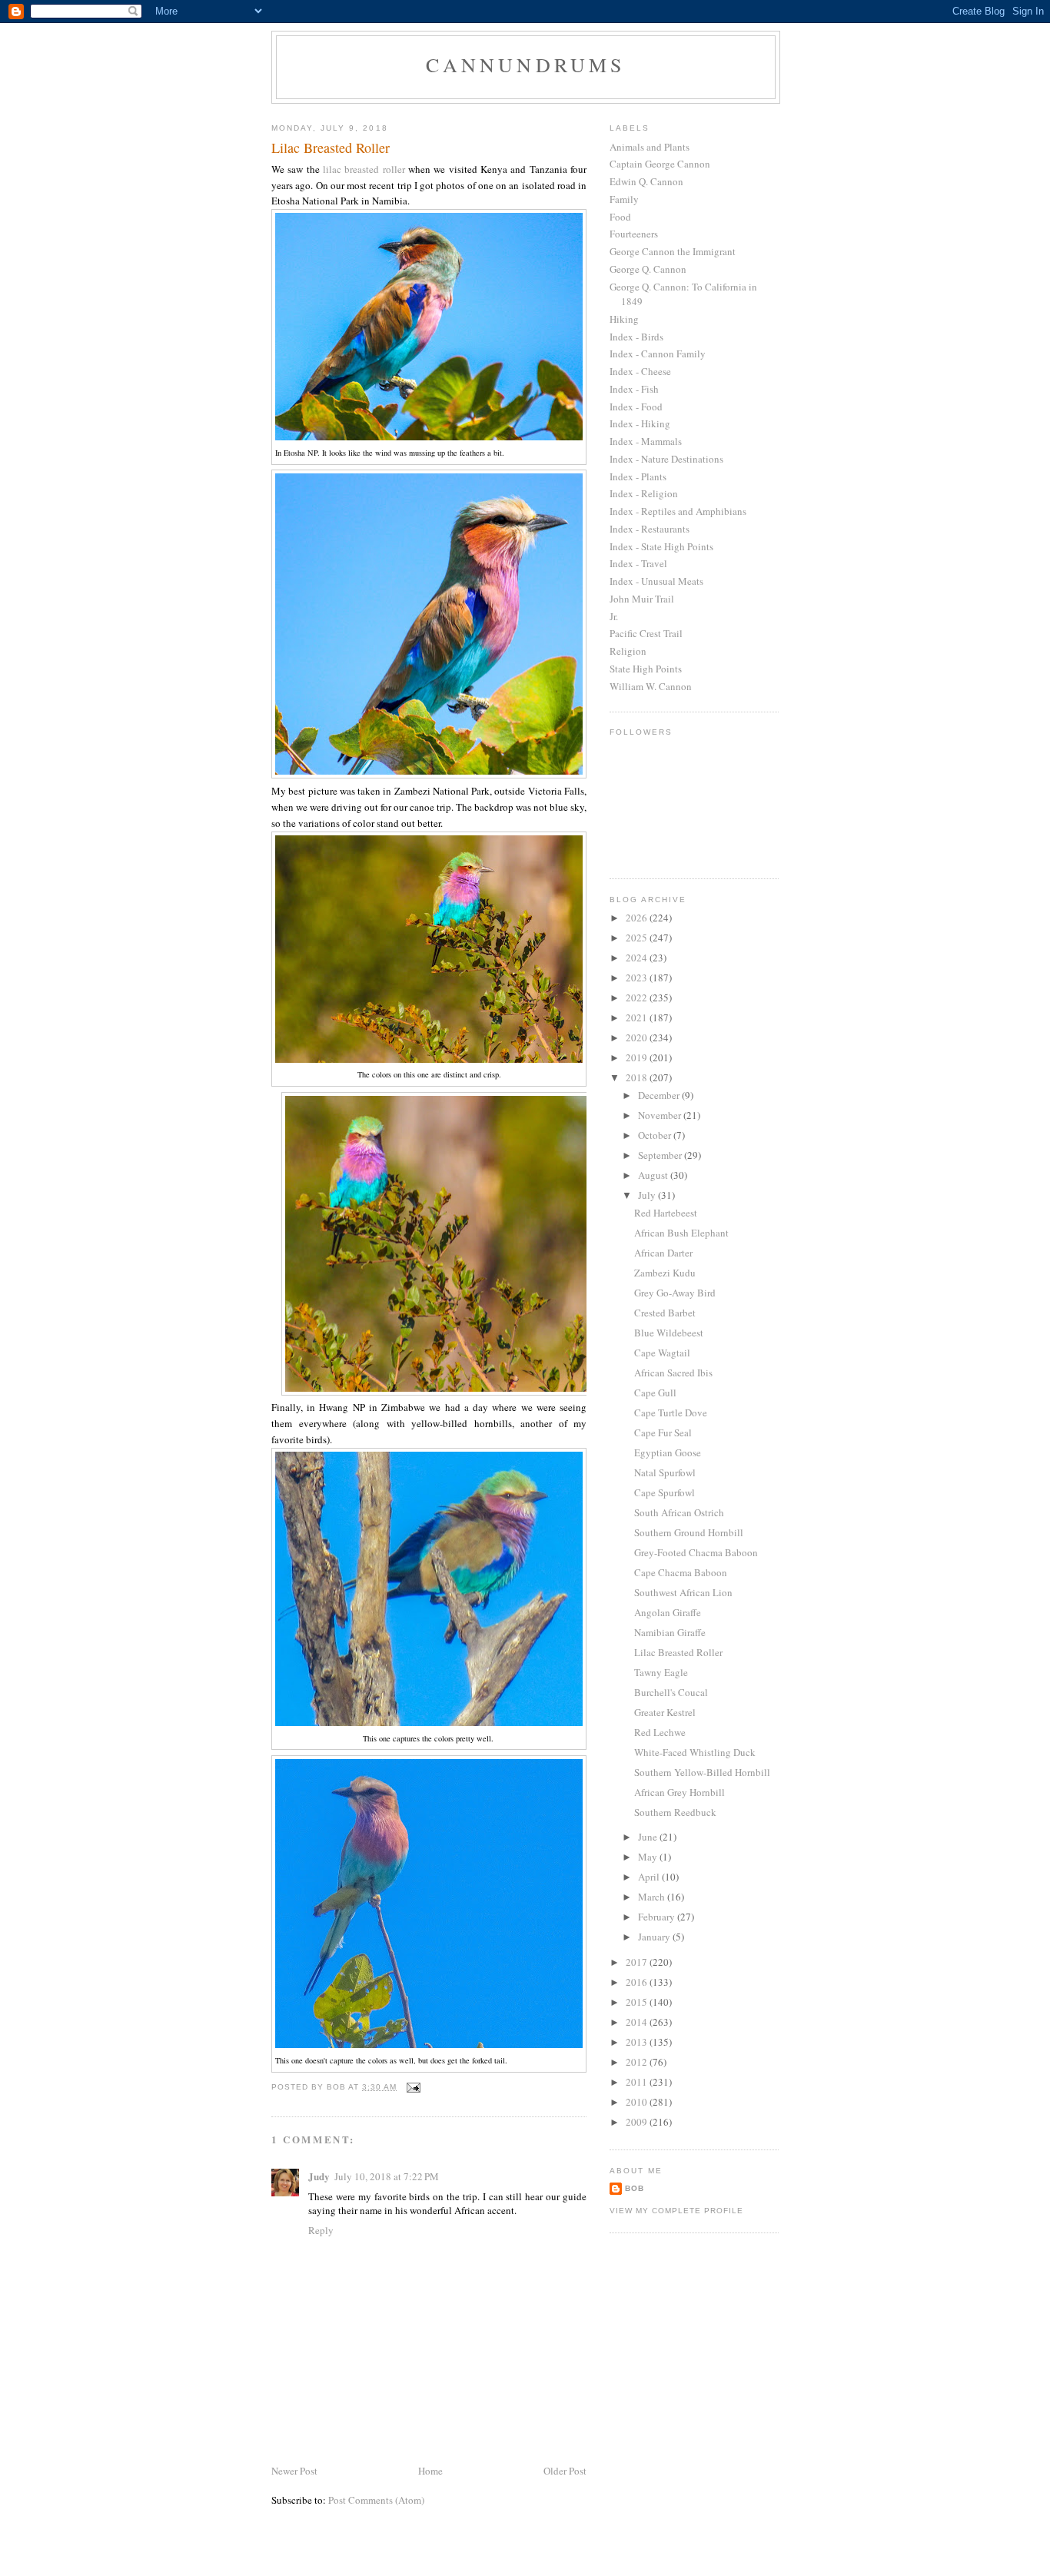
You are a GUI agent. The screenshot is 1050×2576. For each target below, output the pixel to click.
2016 (638, 1982)
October (656, 1135)
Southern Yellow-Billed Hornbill (702, 1772)
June (649, 1837)
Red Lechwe (660, 1732)
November (661, 1115)
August (654, 1175)
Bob (635, 2188)
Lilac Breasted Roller (678, 1652)
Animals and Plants (650, 147)
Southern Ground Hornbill (689, 1532)
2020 (638, 1037)
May (649, 1857)
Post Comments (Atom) (376, 2500)
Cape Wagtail (662, 1353)
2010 (638, 2102)
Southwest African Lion (683, 1592)
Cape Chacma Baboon (681, 1572)
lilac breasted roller (364, 169)
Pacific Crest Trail (646, 633)
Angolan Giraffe (668, 1612)
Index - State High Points (661, 546)
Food (620, 217)
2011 (638, 2082)
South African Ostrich (679, 1512)
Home (430, 2471)
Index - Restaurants (650, 529)
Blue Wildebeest (669, 1333)
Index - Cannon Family (658, 354)
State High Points (646, 669)
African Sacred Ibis (673, 1373)
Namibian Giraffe (670, 1632)
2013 (638, 2042)
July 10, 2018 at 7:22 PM (387, 2176)
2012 (638, 2062)
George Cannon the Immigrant (673, 251)
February (658, 1917)
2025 (638, 938)
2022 (638, 998)
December (660, 1095)
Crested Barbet (665, 1313)
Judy (319, 2176)
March (653, 1897)
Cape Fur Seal (663, 1432)
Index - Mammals (646, 441)
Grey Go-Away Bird (675, 1293)
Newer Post (294, 2471)
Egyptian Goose (668, 1452)
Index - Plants (638, 476)
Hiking (624, 319)
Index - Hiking (640, 423)
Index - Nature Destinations (666, 459)
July (648, 1195)
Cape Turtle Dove (671, 1412)
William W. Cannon (651, 686)
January (655, 1937)
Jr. (614, 616)
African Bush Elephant (681, 1233)
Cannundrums (525, 65)
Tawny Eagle (661, 1672)
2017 (638, 1962)
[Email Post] (413, 2087)
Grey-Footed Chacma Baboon (696, 1552)
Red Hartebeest (666, 1213)
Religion (628, 651)
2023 (638, 978)
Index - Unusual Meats (656, 581)
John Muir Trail (642, 599)
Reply (321, 2230)
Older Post (565, 2471)
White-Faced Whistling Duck (695, 1752)
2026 (638, 918)
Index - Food (636, 407)
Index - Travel (638, 563)
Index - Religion (644, 493)
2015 (638, 2002)
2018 (638, 1077)
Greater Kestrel (665, 1712)
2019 (638, 1057)
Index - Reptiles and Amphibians (678, 511)
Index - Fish (634, 389)
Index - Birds (636, 337)
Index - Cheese (640, 371)
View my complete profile (676, 2211)
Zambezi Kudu (665, 1273)
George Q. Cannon (648, 269)
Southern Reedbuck (675, 1812)
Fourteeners (634, 234)
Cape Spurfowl (665, 1492)
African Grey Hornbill (680, 1792)
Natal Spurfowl (665, 1472)
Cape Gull (655, 1393)
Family (624, 199)
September (661, 1155)
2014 (638, 2022)
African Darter (663, 1253)
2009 (638, 2122)
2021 (638, 1017)
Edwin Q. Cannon (646, 181)
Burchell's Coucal (671, 1692)
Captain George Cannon (660, 164)
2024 (638, 958)
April (650, 1877)
